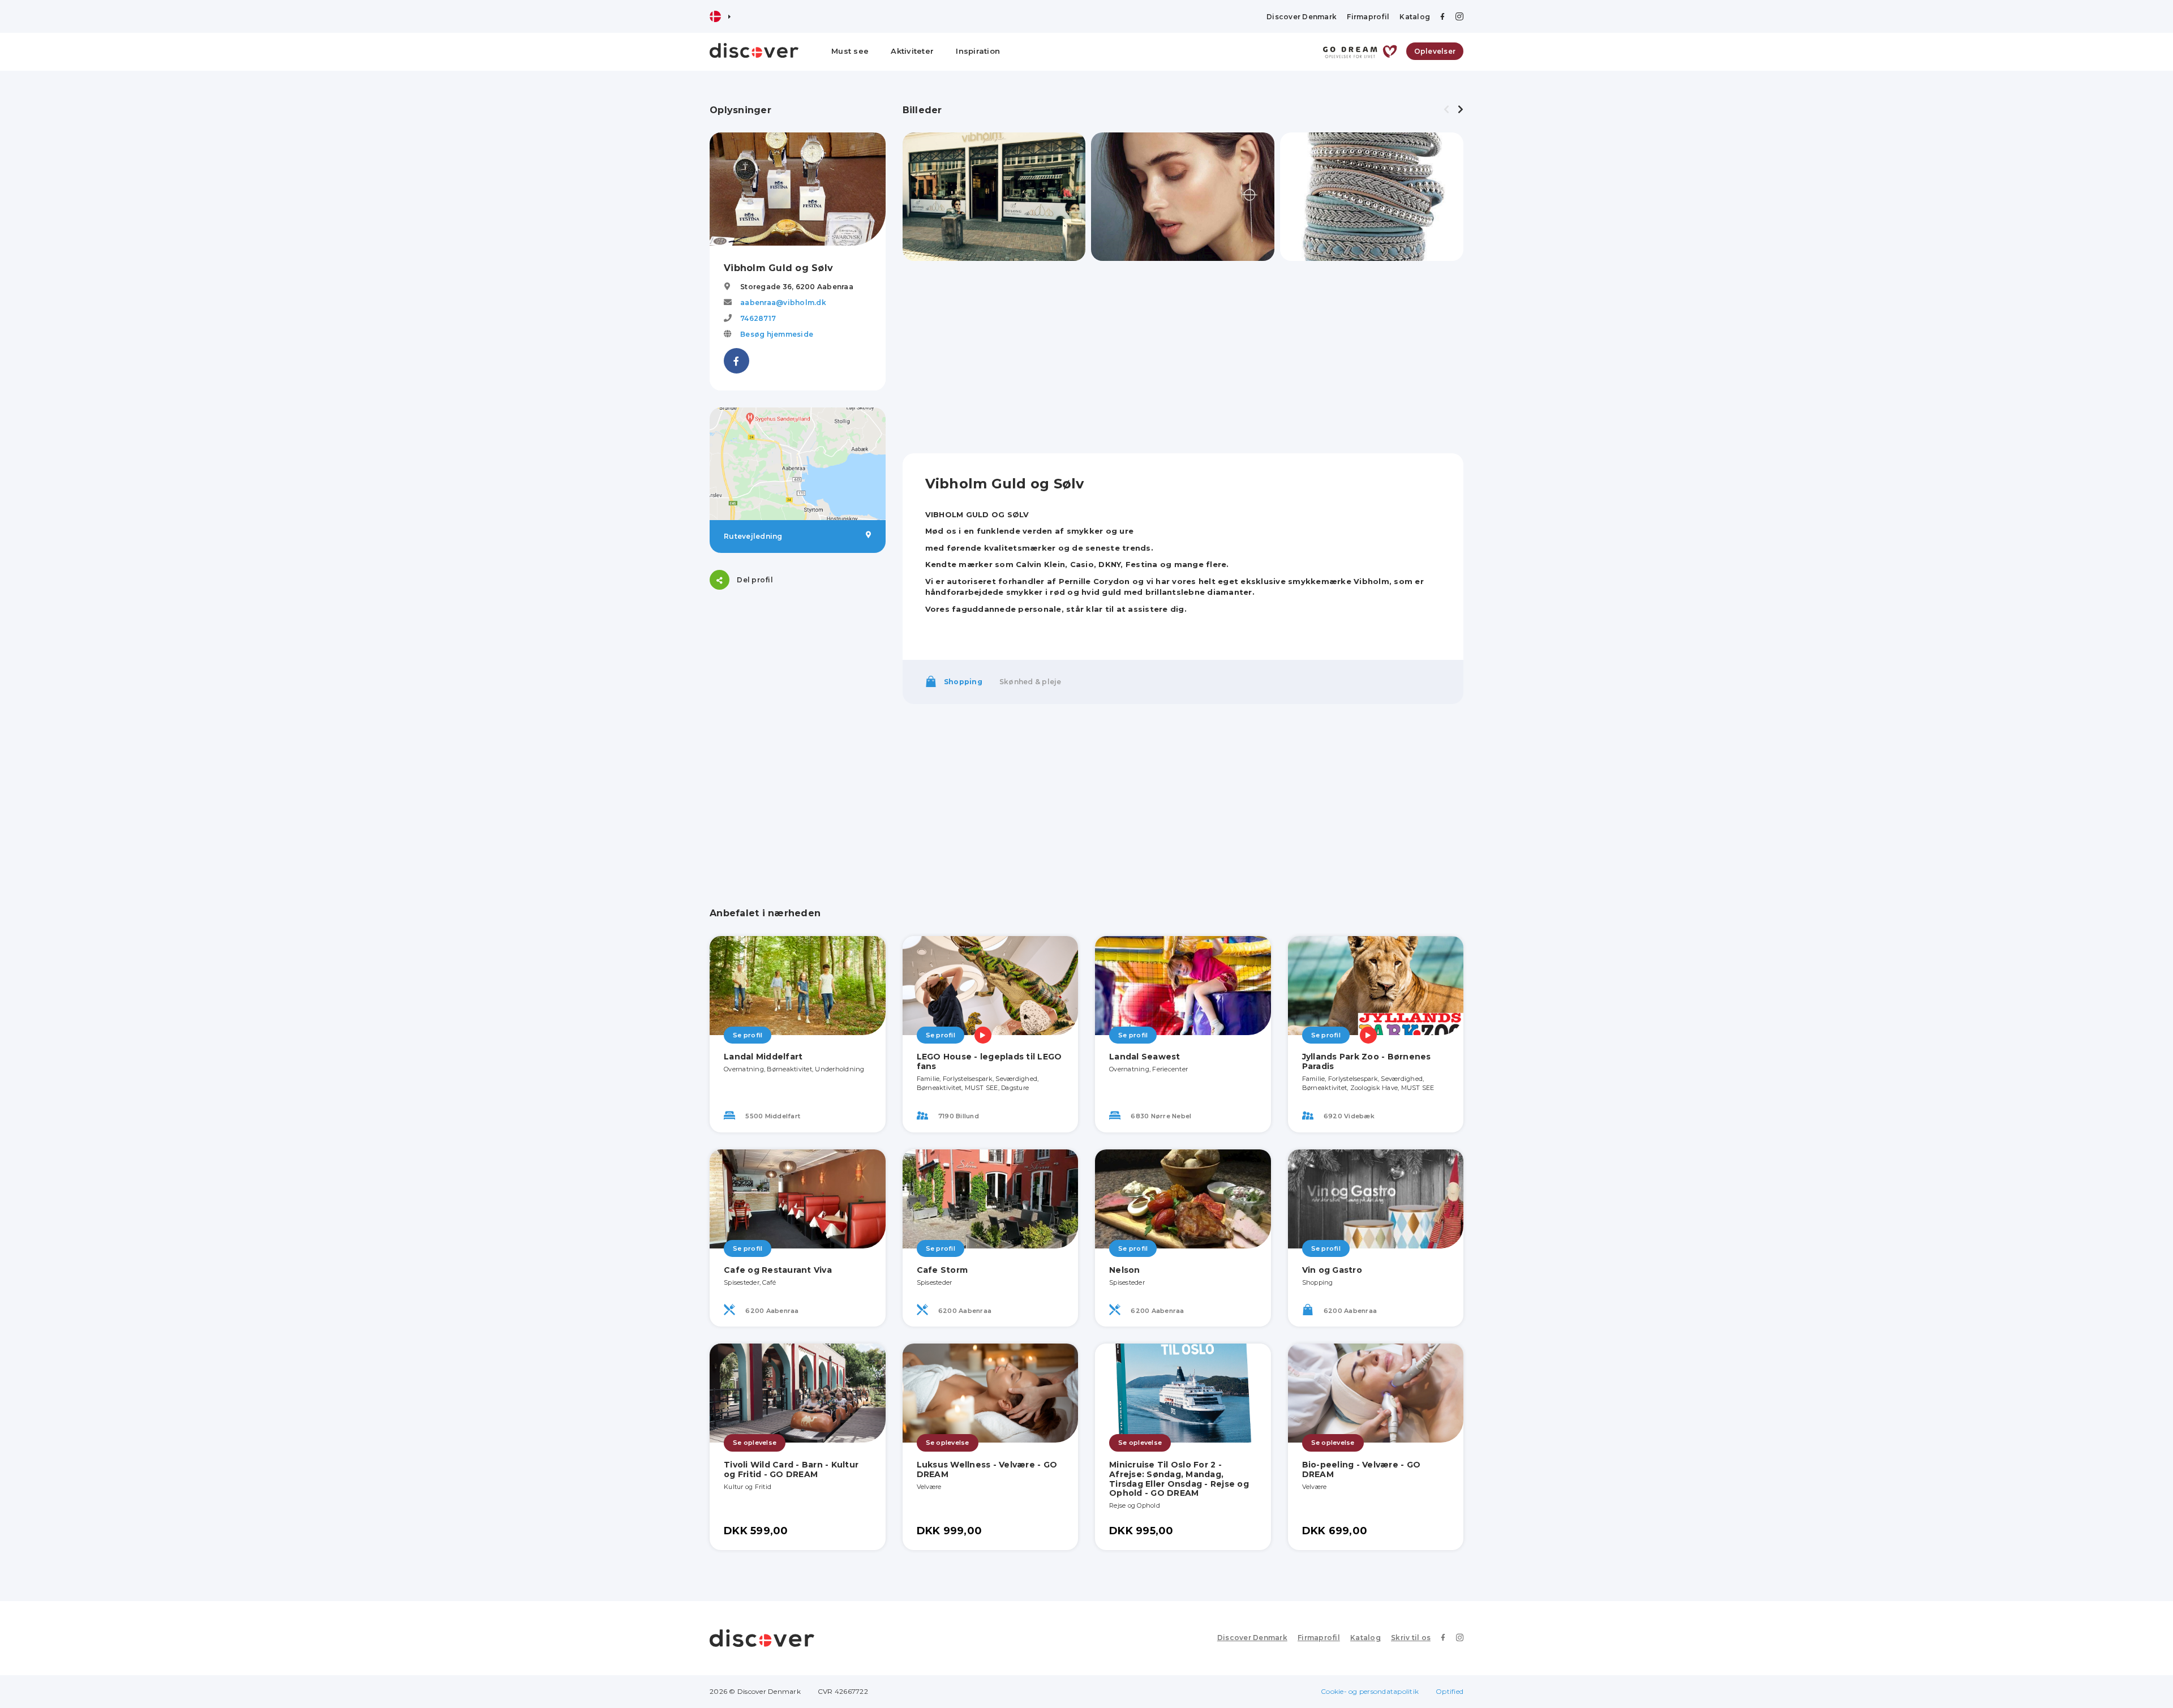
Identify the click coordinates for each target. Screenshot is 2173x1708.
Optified (1450, 1691)
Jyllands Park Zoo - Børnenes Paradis (1367, 1061)
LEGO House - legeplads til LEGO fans (989, 1061)
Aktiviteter (912, 51)
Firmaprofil (1368, 17)
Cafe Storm (942, 1270)
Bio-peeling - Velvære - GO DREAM (1362, 1469)
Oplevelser (1435, 51)
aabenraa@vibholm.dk (783, 302)
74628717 (758, 318)
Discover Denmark (1302, 17)
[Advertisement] (798, 677)
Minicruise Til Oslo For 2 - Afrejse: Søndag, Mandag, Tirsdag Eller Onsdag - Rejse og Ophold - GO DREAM (1179, 1479)
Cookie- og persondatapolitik (1370, 1691)
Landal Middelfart (763, 1057)
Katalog (1415, 17)
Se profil (748, 1035)
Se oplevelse (755, 1443)
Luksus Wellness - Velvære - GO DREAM (987, 1469)
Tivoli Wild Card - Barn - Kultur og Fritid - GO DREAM (791, 1469)
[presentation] (1446, 110)
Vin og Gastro (1332, 1270)
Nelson (1125, 1270)
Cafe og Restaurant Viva (778, 1270)
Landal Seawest (1145, 1057)
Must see (850, 51)
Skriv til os (1411, 1638)
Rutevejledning (753, 536)
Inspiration (978, 51)
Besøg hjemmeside (777, 334)
